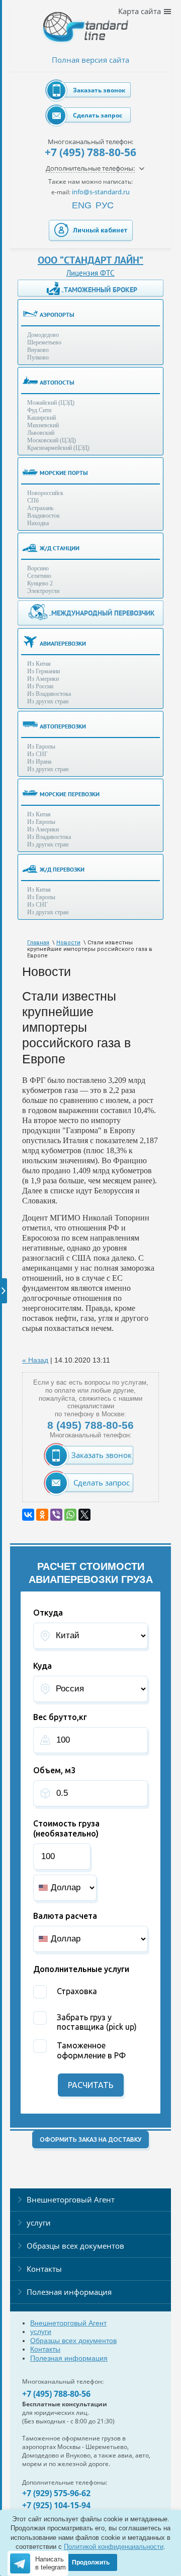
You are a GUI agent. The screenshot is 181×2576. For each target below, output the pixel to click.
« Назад (35, 1360)
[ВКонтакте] (28, 1515)
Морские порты (64, 473)
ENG (82, 205)
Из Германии (43, 671)
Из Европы (41, 747)
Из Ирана (39, 762)
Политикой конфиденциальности (114, 2547)
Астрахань (40, 508)
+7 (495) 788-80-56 (90, 152)
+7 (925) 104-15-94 (56, 2505)
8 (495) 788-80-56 (90, 1425)
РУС (105, 205)
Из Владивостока (49, 694)
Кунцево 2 (40, 583)
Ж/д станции (60, 548)
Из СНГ (37, 754)
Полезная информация (69, 2292)
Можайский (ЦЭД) (51, 403)
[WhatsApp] (70, 1515)
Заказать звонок (99, 90)
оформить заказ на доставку (90, 2139)
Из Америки (43, 679)
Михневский (43, 425)
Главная (38, 943)
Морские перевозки (70, 794)
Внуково (38, 350)
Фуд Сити (39, 410)
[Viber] (56, 1515)
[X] (84, 1515)
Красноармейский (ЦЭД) (58, 448)
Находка (38, 523)
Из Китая (39, 664)
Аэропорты (57, 315)
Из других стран (48, 701)
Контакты (44, 2269)
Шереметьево (44, 342)
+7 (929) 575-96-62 (56, 2493)
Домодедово (43, 335)
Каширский (41, 418)
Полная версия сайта (90, 60)
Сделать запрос (98, 115)
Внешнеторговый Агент (71, 2199)
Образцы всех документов (75, 2246)
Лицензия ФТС (90, 273)
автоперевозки (63, 726)
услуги (39, 2223)
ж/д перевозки (62, 869)
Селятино (39, 576)
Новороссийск (45, 493)
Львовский (41, 433)
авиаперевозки (63, 643)
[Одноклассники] (42, 1515)
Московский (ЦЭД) (52, 440)
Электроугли (43, 591)
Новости (68, 943)
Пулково (38, 357)
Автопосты (57, 382)
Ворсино (38, 568)
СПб (33, 501)
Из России (40, 686)
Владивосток (43, 516)
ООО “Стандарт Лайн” (90, 260)
